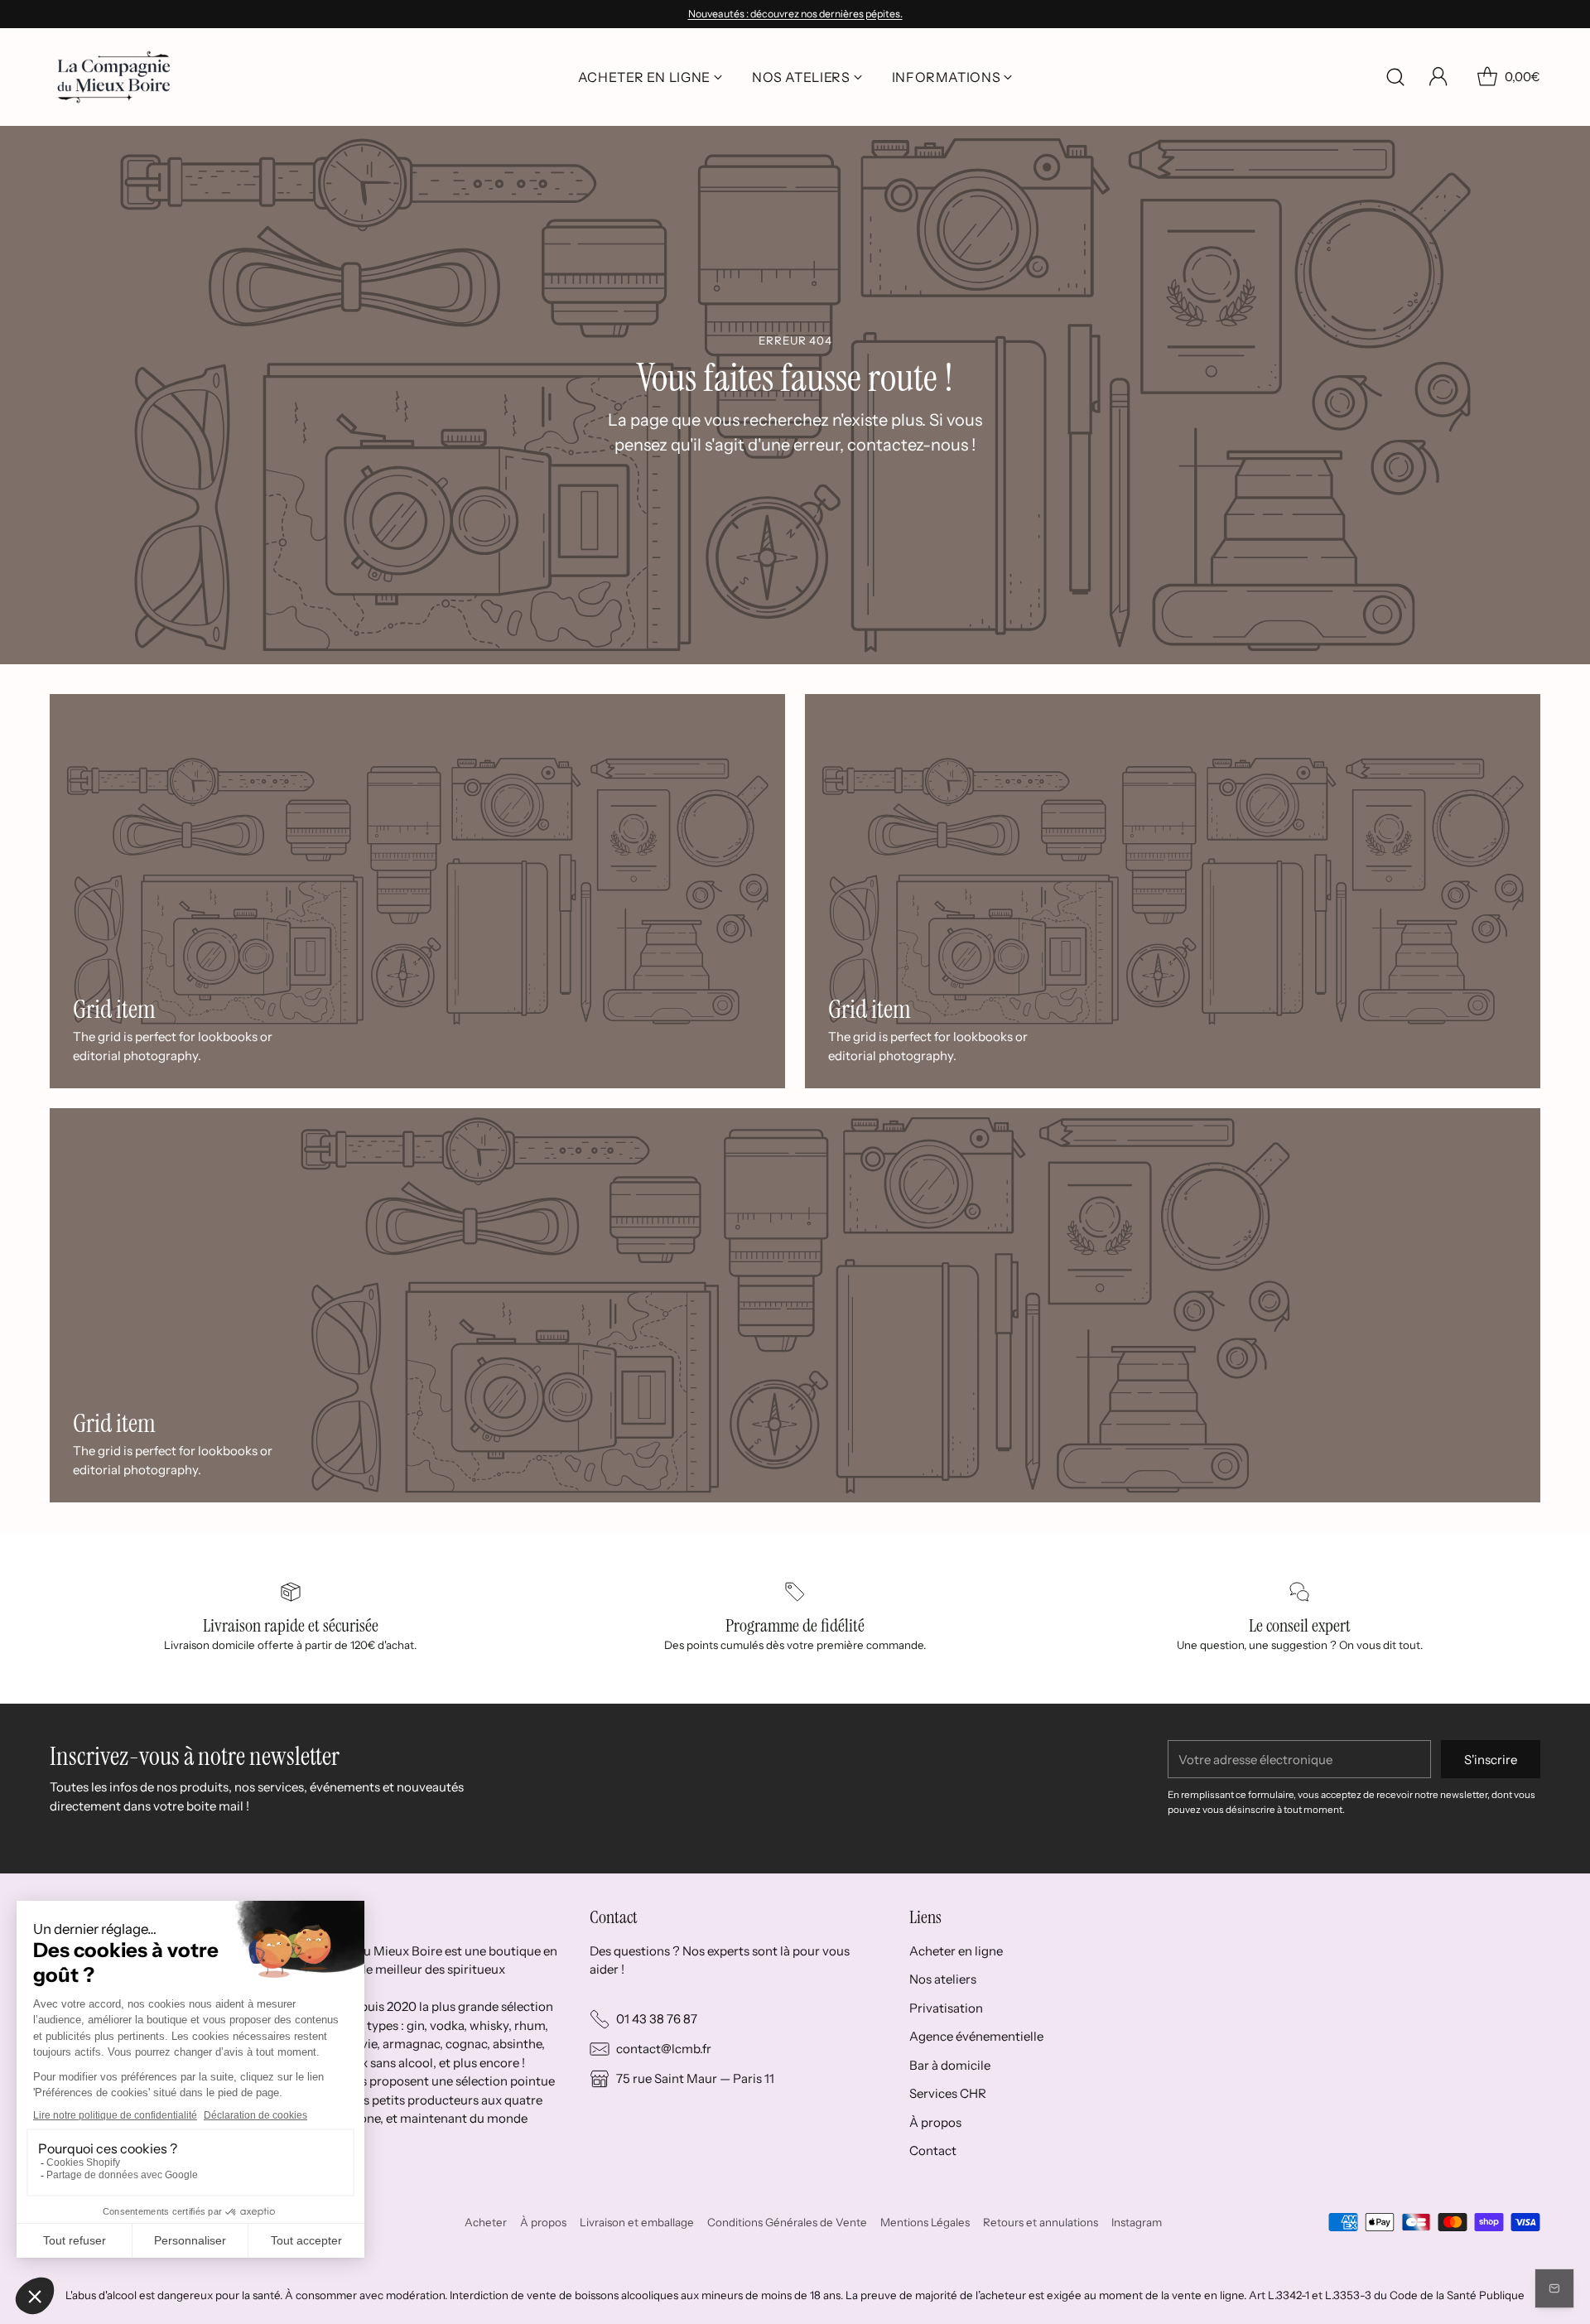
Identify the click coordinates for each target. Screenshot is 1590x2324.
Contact (933, 2150)
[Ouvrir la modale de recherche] (1395, 77)
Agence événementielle (976, 2036)
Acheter (486, 2222)
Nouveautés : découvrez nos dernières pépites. (795, 14)
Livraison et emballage (637, 2222)
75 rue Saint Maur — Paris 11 (695, 2078)
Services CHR (948, 2093)
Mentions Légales (925, 2222)
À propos (935, 2122)
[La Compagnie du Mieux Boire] (114, 77)
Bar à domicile (950, 2065)
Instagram (1137, 2222)
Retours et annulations (1041, 2222)
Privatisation (946, 2008)
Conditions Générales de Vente (787, 2222)
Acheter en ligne (956, 1951)
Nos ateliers (943, 1979)
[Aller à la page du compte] (1438, 77)
